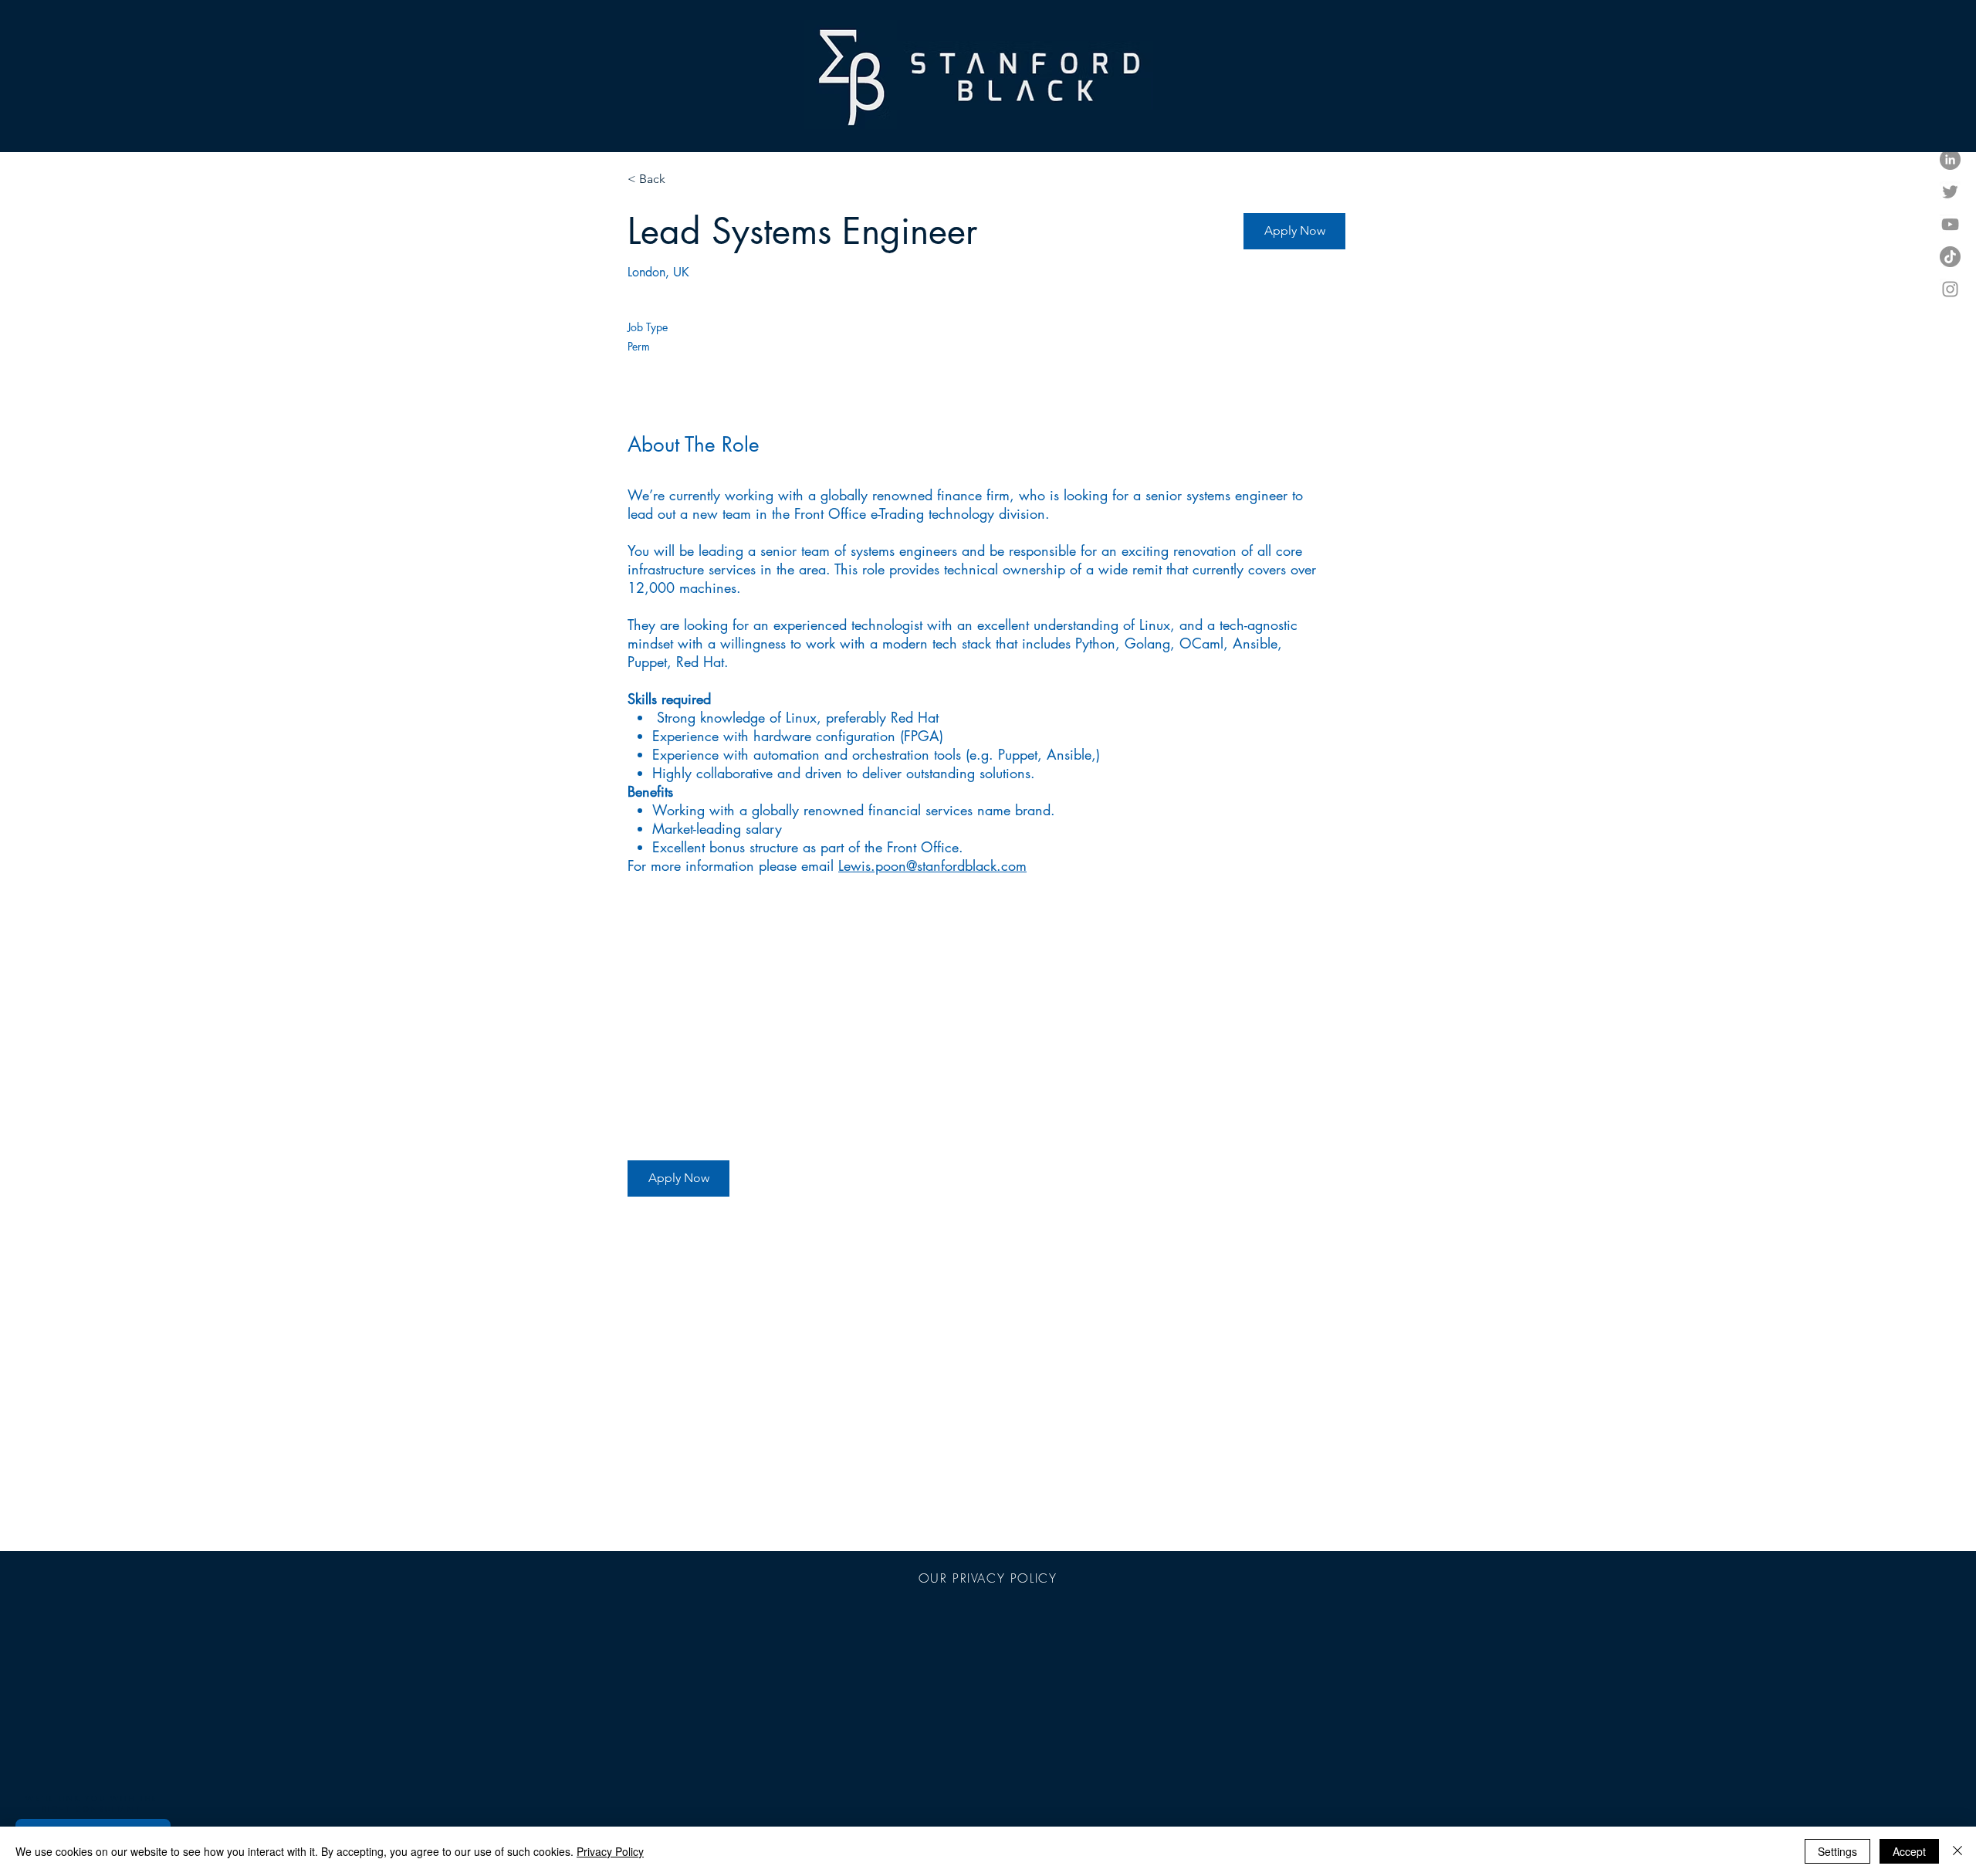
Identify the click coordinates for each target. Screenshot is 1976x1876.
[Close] (1957, 1851)
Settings (1837, 1851)
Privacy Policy (610, 1851)
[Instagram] (1950, 289)
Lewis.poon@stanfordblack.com (932, 865)
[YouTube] (1950, 224)
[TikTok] (1950, 257)
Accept (1909, 1851)
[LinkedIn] (1950, 159)
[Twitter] (1950, 192)
